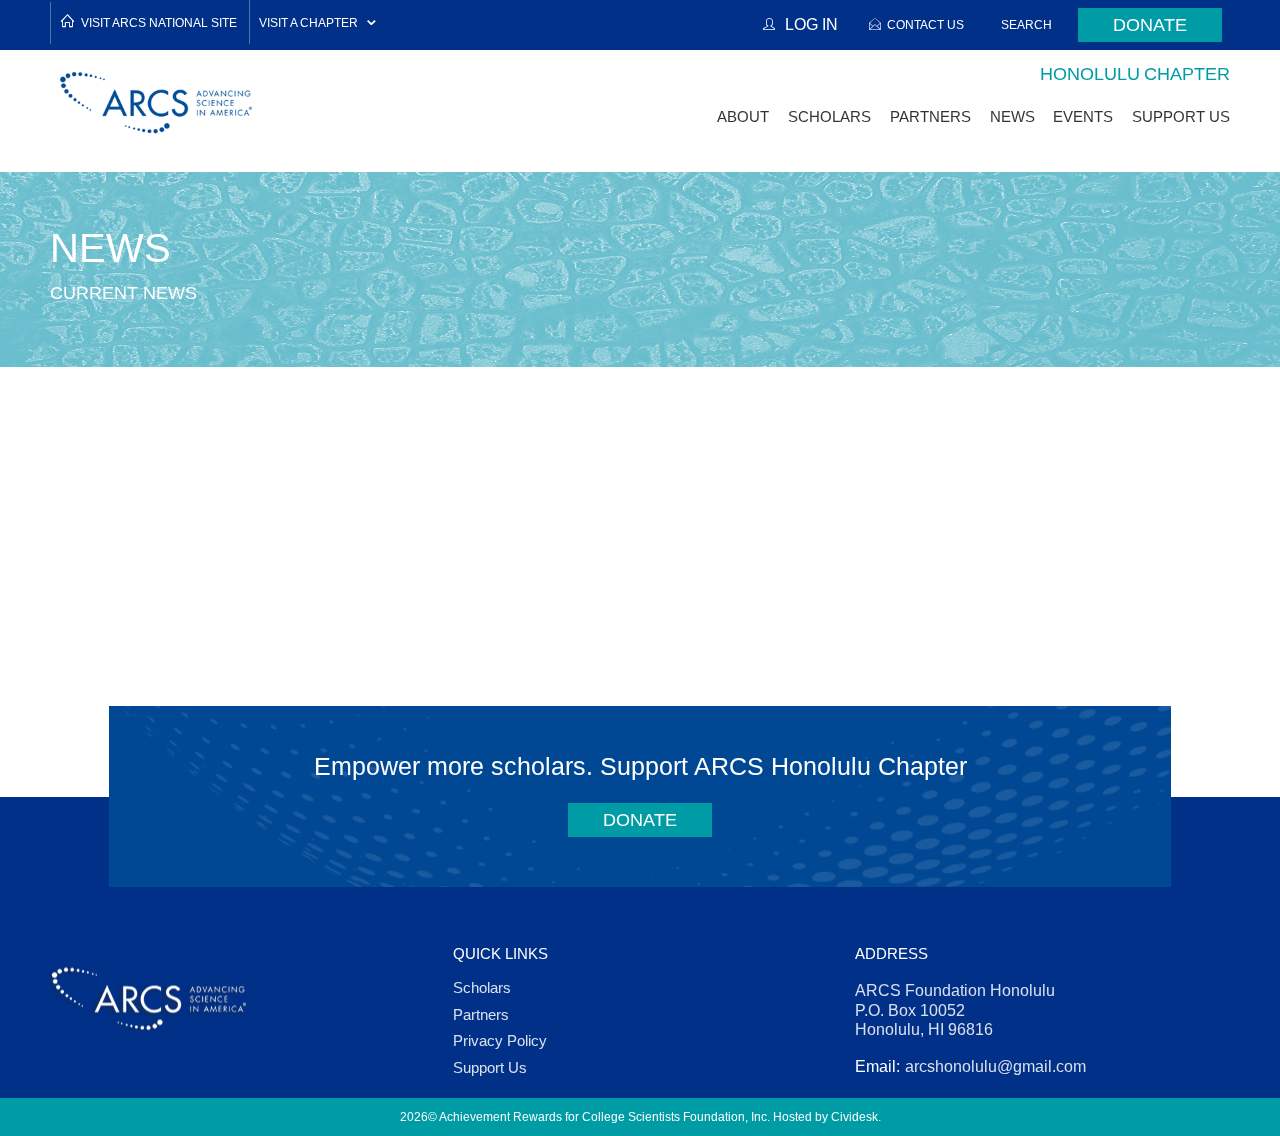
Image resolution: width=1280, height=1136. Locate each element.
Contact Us (925, 24)
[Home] (157, 102)
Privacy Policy (500, 1040)
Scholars (482, 987)
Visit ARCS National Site (159, 22)
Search (1026, 24)
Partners (481, 1014)
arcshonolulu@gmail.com (995, 1066)
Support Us (490, 1067)
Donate (1150, 25)
